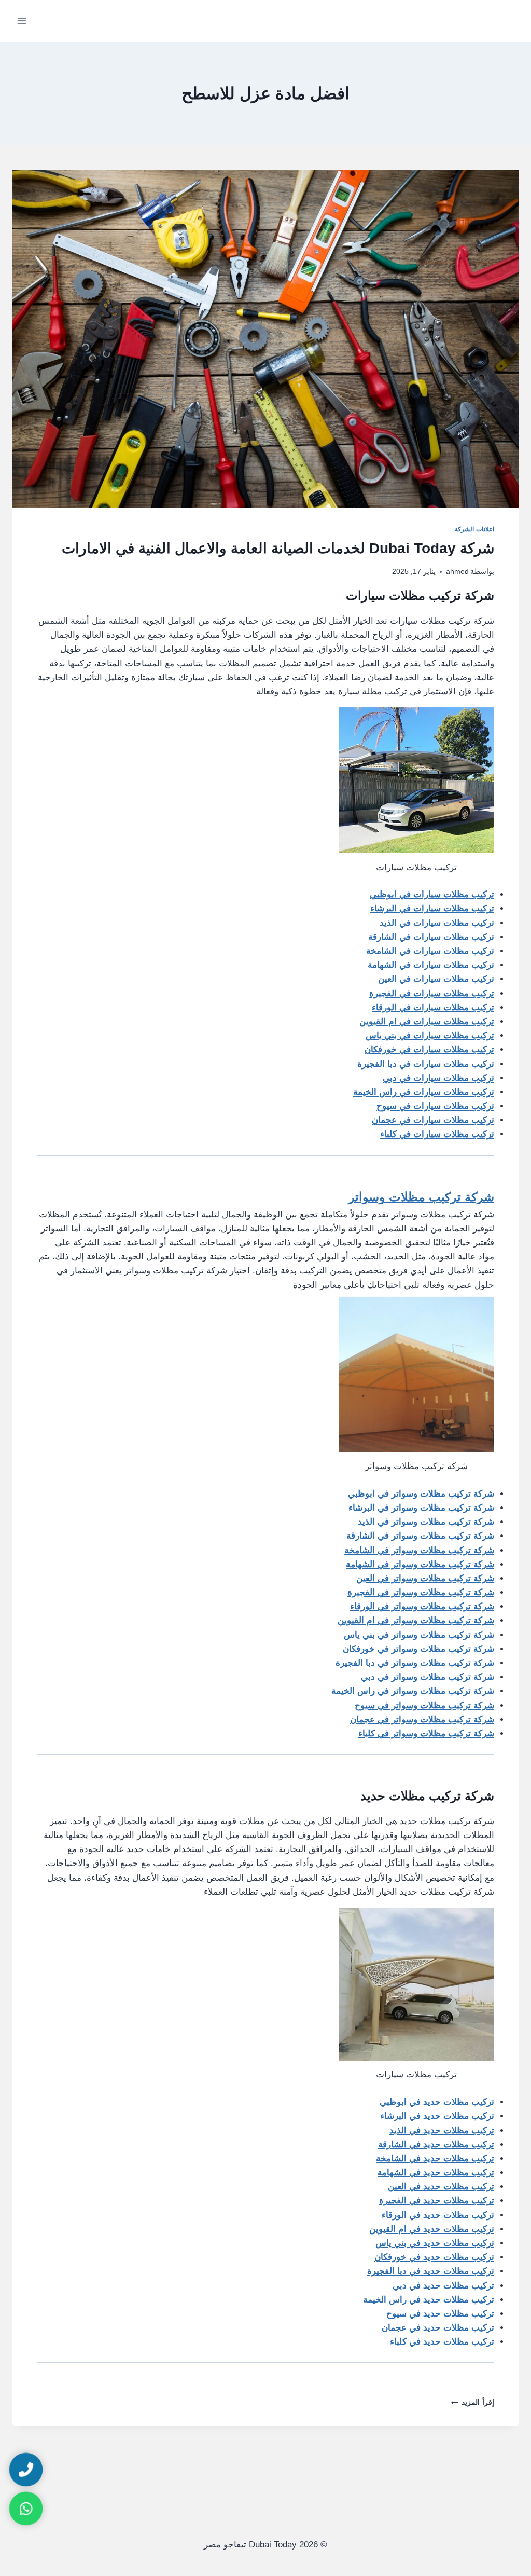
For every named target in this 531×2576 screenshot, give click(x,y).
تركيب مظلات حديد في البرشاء (437, 2116)
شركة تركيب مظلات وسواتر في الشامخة (419, 1550)
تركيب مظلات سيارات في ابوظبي (432, 894)
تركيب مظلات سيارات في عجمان (433, 1120)
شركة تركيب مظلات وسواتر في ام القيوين (416, 1620)
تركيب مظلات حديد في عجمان (438, 2328)
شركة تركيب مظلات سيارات (418, 595)
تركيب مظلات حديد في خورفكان (434, 2257)
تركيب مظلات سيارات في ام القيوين (427, 1022)
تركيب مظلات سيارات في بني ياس (430, 1036)
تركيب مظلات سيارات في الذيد (437, 923)
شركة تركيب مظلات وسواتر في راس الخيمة (413, 1691)
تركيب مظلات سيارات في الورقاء (433, 1008)
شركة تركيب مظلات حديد (427, 1796)
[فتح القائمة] (22, 20)
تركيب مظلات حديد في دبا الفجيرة (431, 2271)
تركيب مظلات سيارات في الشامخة (430, 951)
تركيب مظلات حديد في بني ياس (435, 2243)
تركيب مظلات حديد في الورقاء (438, 2215)
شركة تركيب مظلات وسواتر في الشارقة (420, 1536)
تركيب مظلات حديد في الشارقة (436, 2145)
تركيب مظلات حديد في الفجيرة (437, 2201)
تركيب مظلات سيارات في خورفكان (429, 1050)
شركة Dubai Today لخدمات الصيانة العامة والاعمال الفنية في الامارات (278, 548)
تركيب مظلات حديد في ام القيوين (432, 2229)
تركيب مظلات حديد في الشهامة (436, 2173)
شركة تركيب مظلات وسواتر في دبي (428, 1677)
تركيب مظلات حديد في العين (441, 2187)
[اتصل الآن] (26, 2470)
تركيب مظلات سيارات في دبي (438, 1078)
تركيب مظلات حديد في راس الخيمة (429, 2300)
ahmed (457, 572)
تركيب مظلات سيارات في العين (436, 979)
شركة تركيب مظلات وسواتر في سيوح (424, 1705)
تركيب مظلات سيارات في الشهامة (431, 965)
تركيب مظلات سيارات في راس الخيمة (424, 1092)
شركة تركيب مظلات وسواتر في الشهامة (420, 1564)
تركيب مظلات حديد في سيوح (440, 2314)
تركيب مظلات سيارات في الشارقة (431, 937)
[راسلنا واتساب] (26, 2509)
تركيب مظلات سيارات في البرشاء (432, 908)
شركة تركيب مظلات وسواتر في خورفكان (418, 1649)
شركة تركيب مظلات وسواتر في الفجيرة (421, 1592)
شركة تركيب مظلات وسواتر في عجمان (422, 1719)
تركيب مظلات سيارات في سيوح (435, 1106)
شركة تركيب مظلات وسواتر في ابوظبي (421, 1494)
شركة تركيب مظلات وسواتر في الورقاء (422, 1606)
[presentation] (265, 339)
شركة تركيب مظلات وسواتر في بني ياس (419, 1635)
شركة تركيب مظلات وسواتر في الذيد (426, 1522)
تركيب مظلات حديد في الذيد (442, 2130)
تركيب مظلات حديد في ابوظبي (437, 2102)
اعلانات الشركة (474, 529)
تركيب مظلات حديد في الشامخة (435, 2159)
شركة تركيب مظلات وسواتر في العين (425, 1578)
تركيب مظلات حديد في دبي (443, 2286)
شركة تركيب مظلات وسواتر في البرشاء (421, 1508)
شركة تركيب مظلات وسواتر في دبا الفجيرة (415, 1663)
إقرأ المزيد (473, 2402)
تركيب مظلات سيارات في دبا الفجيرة (426, 1064)
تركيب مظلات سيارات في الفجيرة (432, 994)
